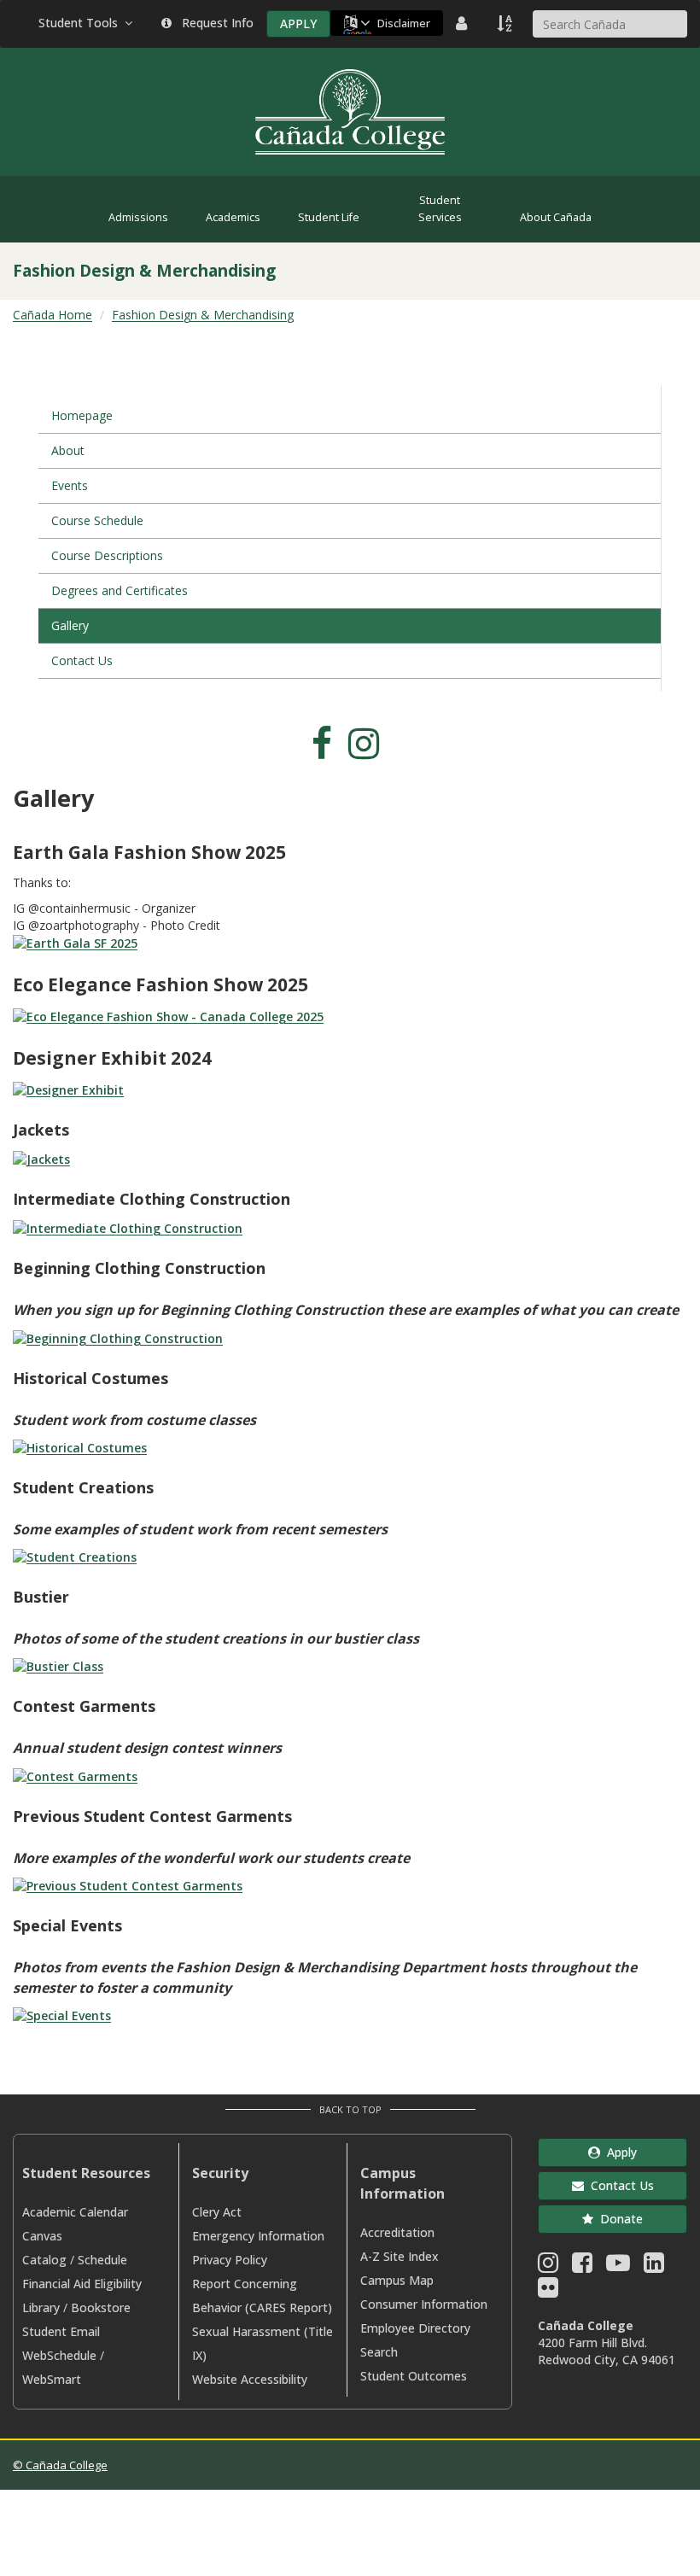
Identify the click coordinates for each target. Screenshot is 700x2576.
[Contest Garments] (75, 1775)
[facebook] (327, 752)
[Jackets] (41, 1158)
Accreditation (397, 2232)
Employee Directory (415, 2328)
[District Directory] (464, 23)
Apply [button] (618, 2152)
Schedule (102, 2260)
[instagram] (368, 752)
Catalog (44, 2260)
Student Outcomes (414, 2376)
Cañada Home (52, 315)
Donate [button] (618, 2219)
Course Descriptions (107, 555)
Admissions (138, 217)
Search (379, 2352)
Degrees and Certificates (120, 590)
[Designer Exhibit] (68, 1089)
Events (70, 485)
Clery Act (217, 2212)
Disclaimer (404, 23)
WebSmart (52, 2379)
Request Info (214, 23)
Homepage (82, 415)
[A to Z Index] (506, 23)
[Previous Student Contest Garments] (128, 1885)
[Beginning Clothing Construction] (118, 1337)
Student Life (329, 217)
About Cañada (556, 217)
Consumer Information (424, 2304)
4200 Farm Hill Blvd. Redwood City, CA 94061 (607, 2351)
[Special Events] (62, 2015)
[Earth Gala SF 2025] (75, 942)
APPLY (298, 23)
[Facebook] (582, 2266)
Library (41, 2307)
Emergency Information (258, 2236)
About (68, 450)
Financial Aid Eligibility (82, 2284)
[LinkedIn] (654, 2266)
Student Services (440, 209)
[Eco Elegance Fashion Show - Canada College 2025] (168, 1016)
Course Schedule (97, 520)
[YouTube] (618, 2266)
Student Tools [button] (82, 23)
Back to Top (350, 2109)
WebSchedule (59, 2355)
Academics (233, 217)
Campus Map (397, 2280)
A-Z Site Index (400, 2256)
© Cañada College (60, 2465)
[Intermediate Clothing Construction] (128, 1227)
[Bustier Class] (58, 1665)
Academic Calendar (75, 2212)
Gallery (70, 625)
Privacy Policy (230, 2260)
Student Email (61, 2331)
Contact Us (82, 660)
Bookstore (101, 2307)
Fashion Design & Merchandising (203, 315)
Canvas (42, 2236)
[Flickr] (548, 2291)
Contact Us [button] (619, 2185)
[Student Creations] (75, 1556)
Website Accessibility (250, 2379)
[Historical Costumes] (80, 1447)
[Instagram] (548, 2266)
